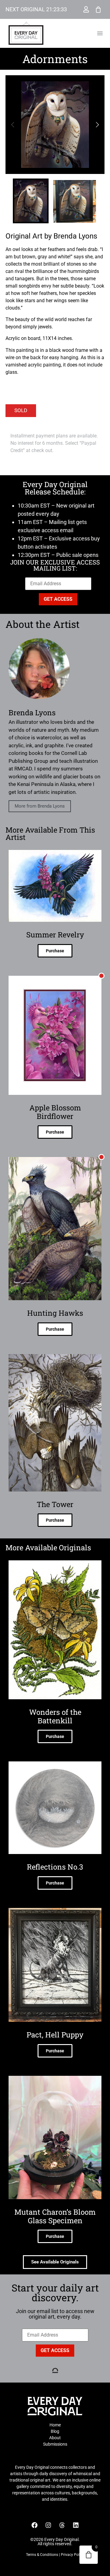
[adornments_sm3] (55, 125)
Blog (55, 2431)
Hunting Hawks (55, 1313)
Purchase (55, 951)
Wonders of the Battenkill (55, 1716)
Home (55, 2425)
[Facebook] (35, 2525)
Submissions (55, 2444)
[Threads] (62, 2525)
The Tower (55, 1504)
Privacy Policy (72, 2555)
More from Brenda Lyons (40, 806)
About (55, 2438)
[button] (100, 33)
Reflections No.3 (55, 1867)
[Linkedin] (76, 2525)
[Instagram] (48, 2525)
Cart (98, 9)
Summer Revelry (55, 935)
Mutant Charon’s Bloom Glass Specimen (55, 2216)
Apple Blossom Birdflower (55, 1112)
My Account (86, 9)
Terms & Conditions (42, 2555)
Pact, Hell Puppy (55, 2035)
